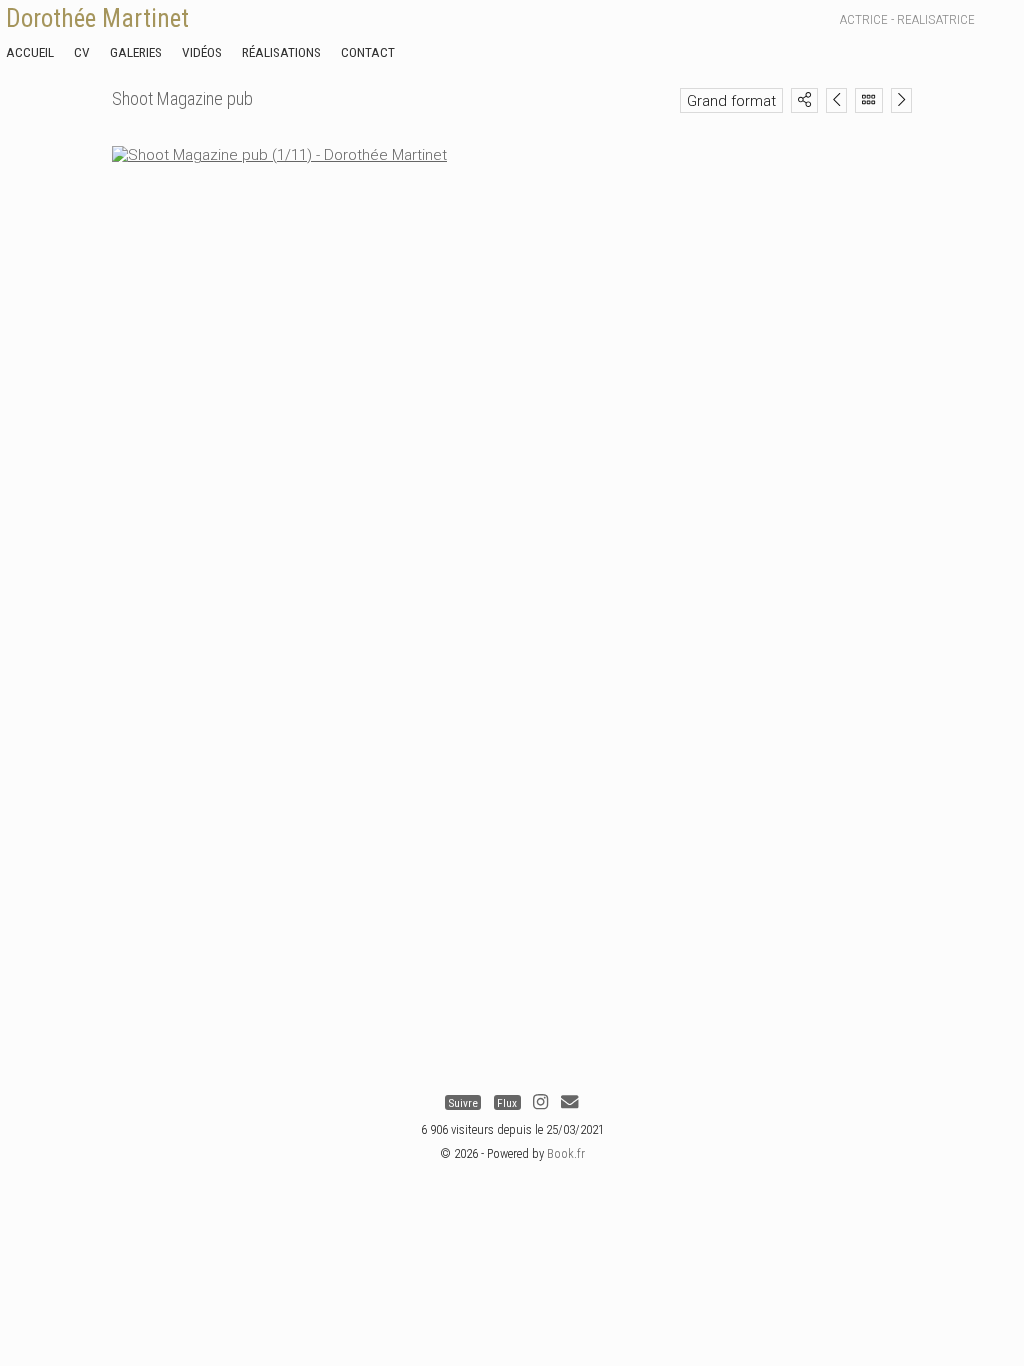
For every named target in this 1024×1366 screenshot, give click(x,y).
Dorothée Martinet (97, 18)
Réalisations (281, 52)
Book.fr (566, 1153)
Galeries (136, 52)
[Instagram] (540, 1103)
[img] (804, 99)
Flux (507, 1103)
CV (82, 52)
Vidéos (202, 52)
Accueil (30, 52)
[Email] (569, 1103)
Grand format (731, 101)
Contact (368, 52)
